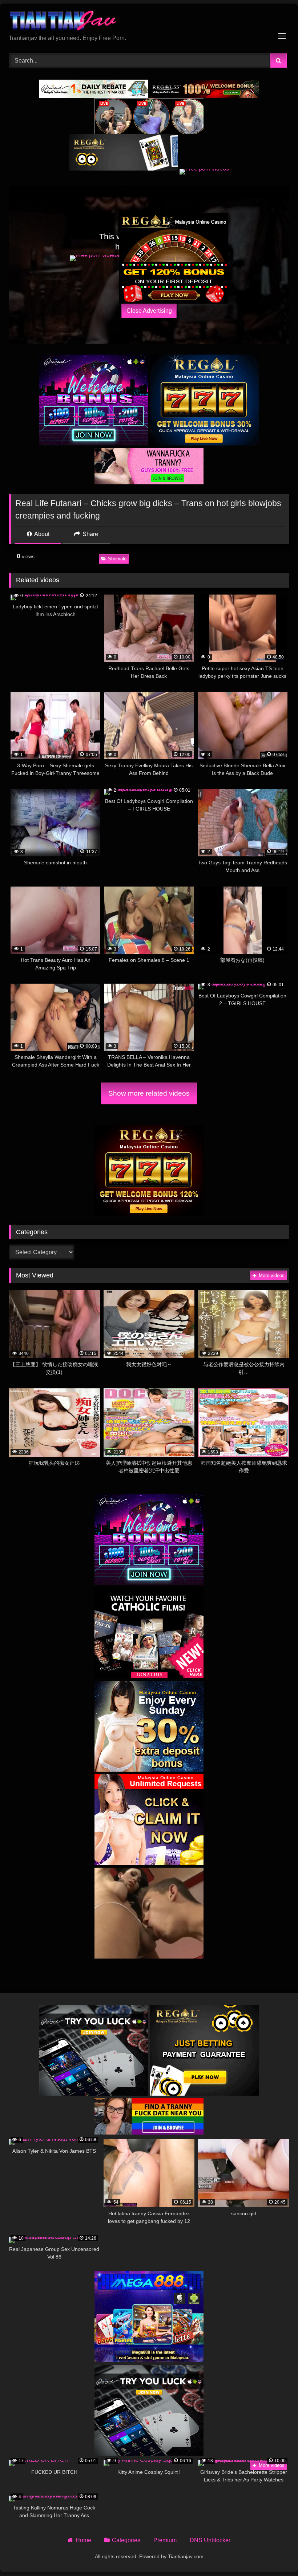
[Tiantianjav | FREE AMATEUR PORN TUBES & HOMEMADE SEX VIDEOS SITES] (149, 22)
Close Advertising (149, 311)
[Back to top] (275, 2554)
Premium (165, 2540)
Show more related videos (149, 1093)
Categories (126, 2540)
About (41, 534)
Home (83, 2540)
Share (90, 534)
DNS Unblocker (210, 2540)
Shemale (117, 559)
